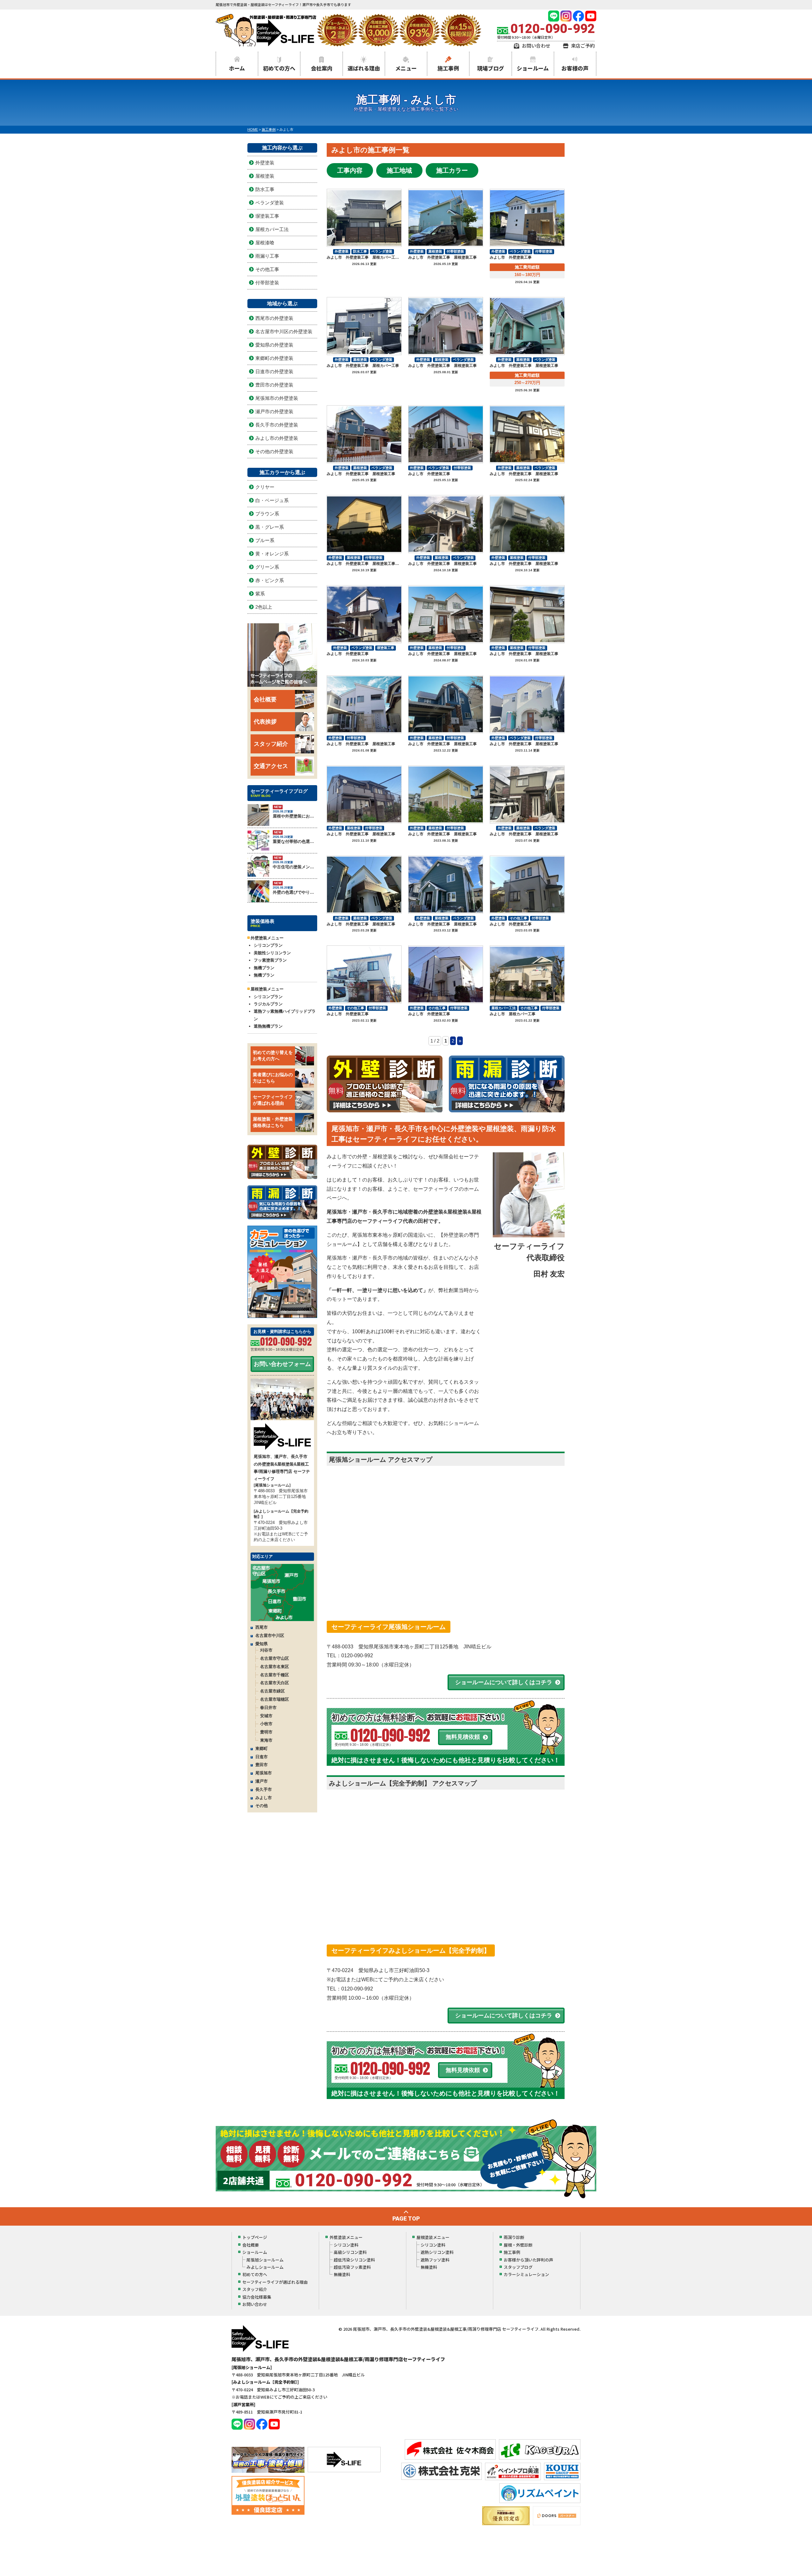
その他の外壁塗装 (274, 451)
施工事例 (448, 68)
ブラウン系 (267, 514)
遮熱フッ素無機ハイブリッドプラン (285, 1015)
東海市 (266, 1740)
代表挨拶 (265, 722)
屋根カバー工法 (504, 1008)
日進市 (262, 1757)
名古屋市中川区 (270, 1636)
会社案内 (322, 68)
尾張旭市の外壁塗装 (277, 398)
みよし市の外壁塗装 (277, 438)
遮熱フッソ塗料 (435, 2260)
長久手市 (264, 1789)
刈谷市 (266, 1650)
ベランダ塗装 (382, 251)
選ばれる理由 (364, 68)
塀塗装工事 (386, 648)
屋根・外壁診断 (518, 2245)
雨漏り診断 (514, 2237)
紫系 (260, 594)
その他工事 (518, 918)
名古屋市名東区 (275, 1667)
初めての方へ (279, 68)
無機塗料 (342, 2274)
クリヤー (265, 487)
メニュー (406, 68)
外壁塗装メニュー (346, 2237)
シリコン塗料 (346, 2245)
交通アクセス (271, 766)
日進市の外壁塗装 (274, 371)
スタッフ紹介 (271, 744)
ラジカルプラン (268, 1004)
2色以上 (264, 607)
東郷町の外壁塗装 (274, 358)
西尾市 (262, 1627)
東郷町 (262, 1748)
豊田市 (262, 1765)
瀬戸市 (262, 1781)
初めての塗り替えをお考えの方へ (273, 1056)
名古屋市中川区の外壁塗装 (284, 331)
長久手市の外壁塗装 (277, 425)
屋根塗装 (435, 251)
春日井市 (268, 1708)
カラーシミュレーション (526, 2274)
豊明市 (266, 1732)
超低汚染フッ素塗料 (352, 2267)
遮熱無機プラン (268, 1026)
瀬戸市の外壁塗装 (274, 411)
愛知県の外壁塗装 (274, 345)
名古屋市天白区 (275, 1683)
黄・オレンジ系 (272, 554)
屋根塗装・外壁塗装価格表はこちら (273, 1122)
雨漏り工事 (267, 256)
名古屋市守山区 (275, 1658)
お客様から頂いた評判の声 (528, 2260)
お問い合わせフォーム (282, 1364)
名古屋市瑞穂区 (275, 1699)
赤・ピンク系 (270, 580)
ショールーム (533, 68)
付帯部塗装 (455, 251)
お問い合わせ (536, 46)
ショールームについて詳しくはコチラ (504, 1682)
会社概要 (265, 699)
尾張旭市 (264, 1773)
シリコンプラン (268, 945)
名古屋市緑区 (272, 1691)
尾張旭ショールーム (265, 2260)
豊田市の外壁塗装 (274, 385)
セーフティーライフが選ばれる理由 (273, 1100)
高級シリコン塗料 (350, 2252)
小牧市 (266, 1724)
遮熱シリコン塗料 (437, 2252)
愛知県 (262, 1644)
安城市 (266, 1716)
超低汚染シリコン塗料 (354, 2260)
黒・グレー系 (270, 527)
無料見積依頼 (463, 1737)
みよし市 (264, 1798)
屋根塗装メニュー (433, 2237)
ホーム (237, 68)
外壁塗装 (342, 251)
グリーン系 (267, 567)
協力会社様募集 (257, 2297)
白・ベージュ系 (272, 500)
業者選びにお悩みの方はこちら (273, 1078)
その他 (262, 1806)
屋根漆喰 (265, 243)
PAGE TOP (406, 2218)
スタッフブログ (518, 2267)
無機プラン (264, 968)
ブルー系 (265, 540)
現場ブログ (491, 68)
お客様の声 (575, 68)
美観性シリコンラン (272, 953)
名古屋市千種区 (275, 1675)
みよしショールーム (265, 2267)
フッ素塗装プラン (270, 960)
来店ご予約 (583, 46)
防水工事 (360, 251)
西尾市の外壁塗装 (274, 318)
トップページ (255, 2237)
